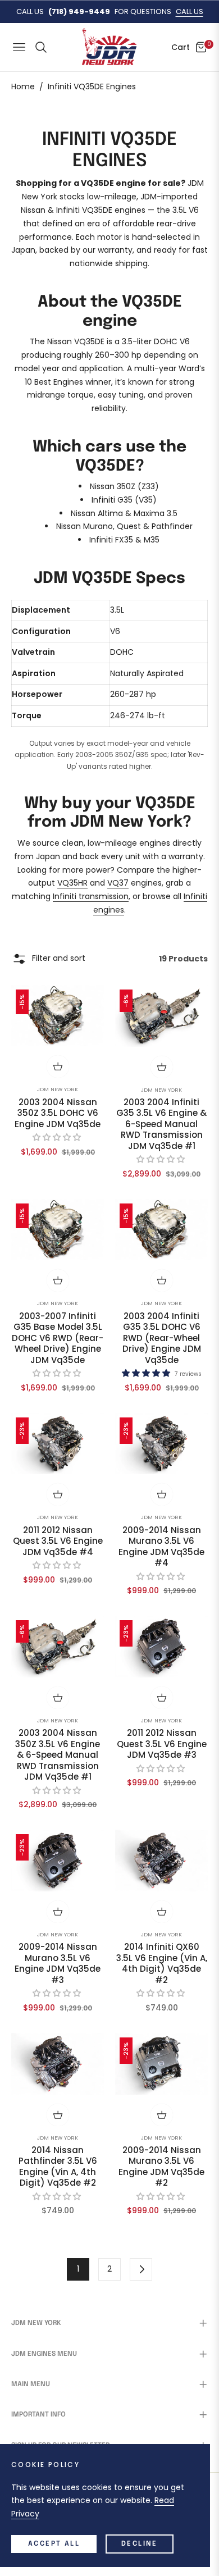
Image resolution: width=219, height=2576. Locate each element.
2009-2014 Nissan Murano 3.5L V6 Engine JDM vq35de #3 (58, 1963)
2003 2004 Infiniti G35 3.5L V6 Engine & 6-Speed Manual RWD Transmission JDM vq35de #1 (161, 1124)
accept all (54, 2544)
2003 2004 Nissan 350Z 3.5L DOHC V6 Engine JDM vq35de (58, 1113)
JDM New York (58, 1089)
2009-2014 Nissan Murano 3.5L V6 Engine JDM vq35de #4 (161, 1547)
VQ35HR (72, 883)
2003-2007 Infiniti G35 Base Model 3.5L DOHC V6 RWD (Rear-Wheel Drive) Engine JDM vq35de (58, 1338)
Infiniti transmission (91, 896)
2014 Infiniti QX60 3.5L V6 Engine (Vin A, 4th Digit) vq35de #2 (162, 1963)
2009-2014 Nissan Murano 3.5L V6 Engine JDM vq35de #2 (161, 2167)
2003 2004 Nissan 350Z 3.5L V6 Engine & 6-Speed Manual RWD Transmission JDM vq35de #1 (58, 1755)
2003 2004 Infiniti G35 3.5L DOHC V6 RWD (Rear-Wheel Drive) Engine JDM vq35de (162, 1338)
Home (23, 86)
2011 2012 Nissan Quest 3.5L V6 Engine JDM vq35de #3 (162, 1744)
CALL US (190, 12)
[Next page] (141, 2269)
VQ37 (118, 883)
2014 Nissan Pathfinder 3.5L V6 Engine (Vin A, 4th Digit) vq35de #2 (58, 2167)
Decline (140, 2544)
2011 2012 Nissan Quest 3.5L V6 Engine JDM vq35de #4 (58, 1541)
